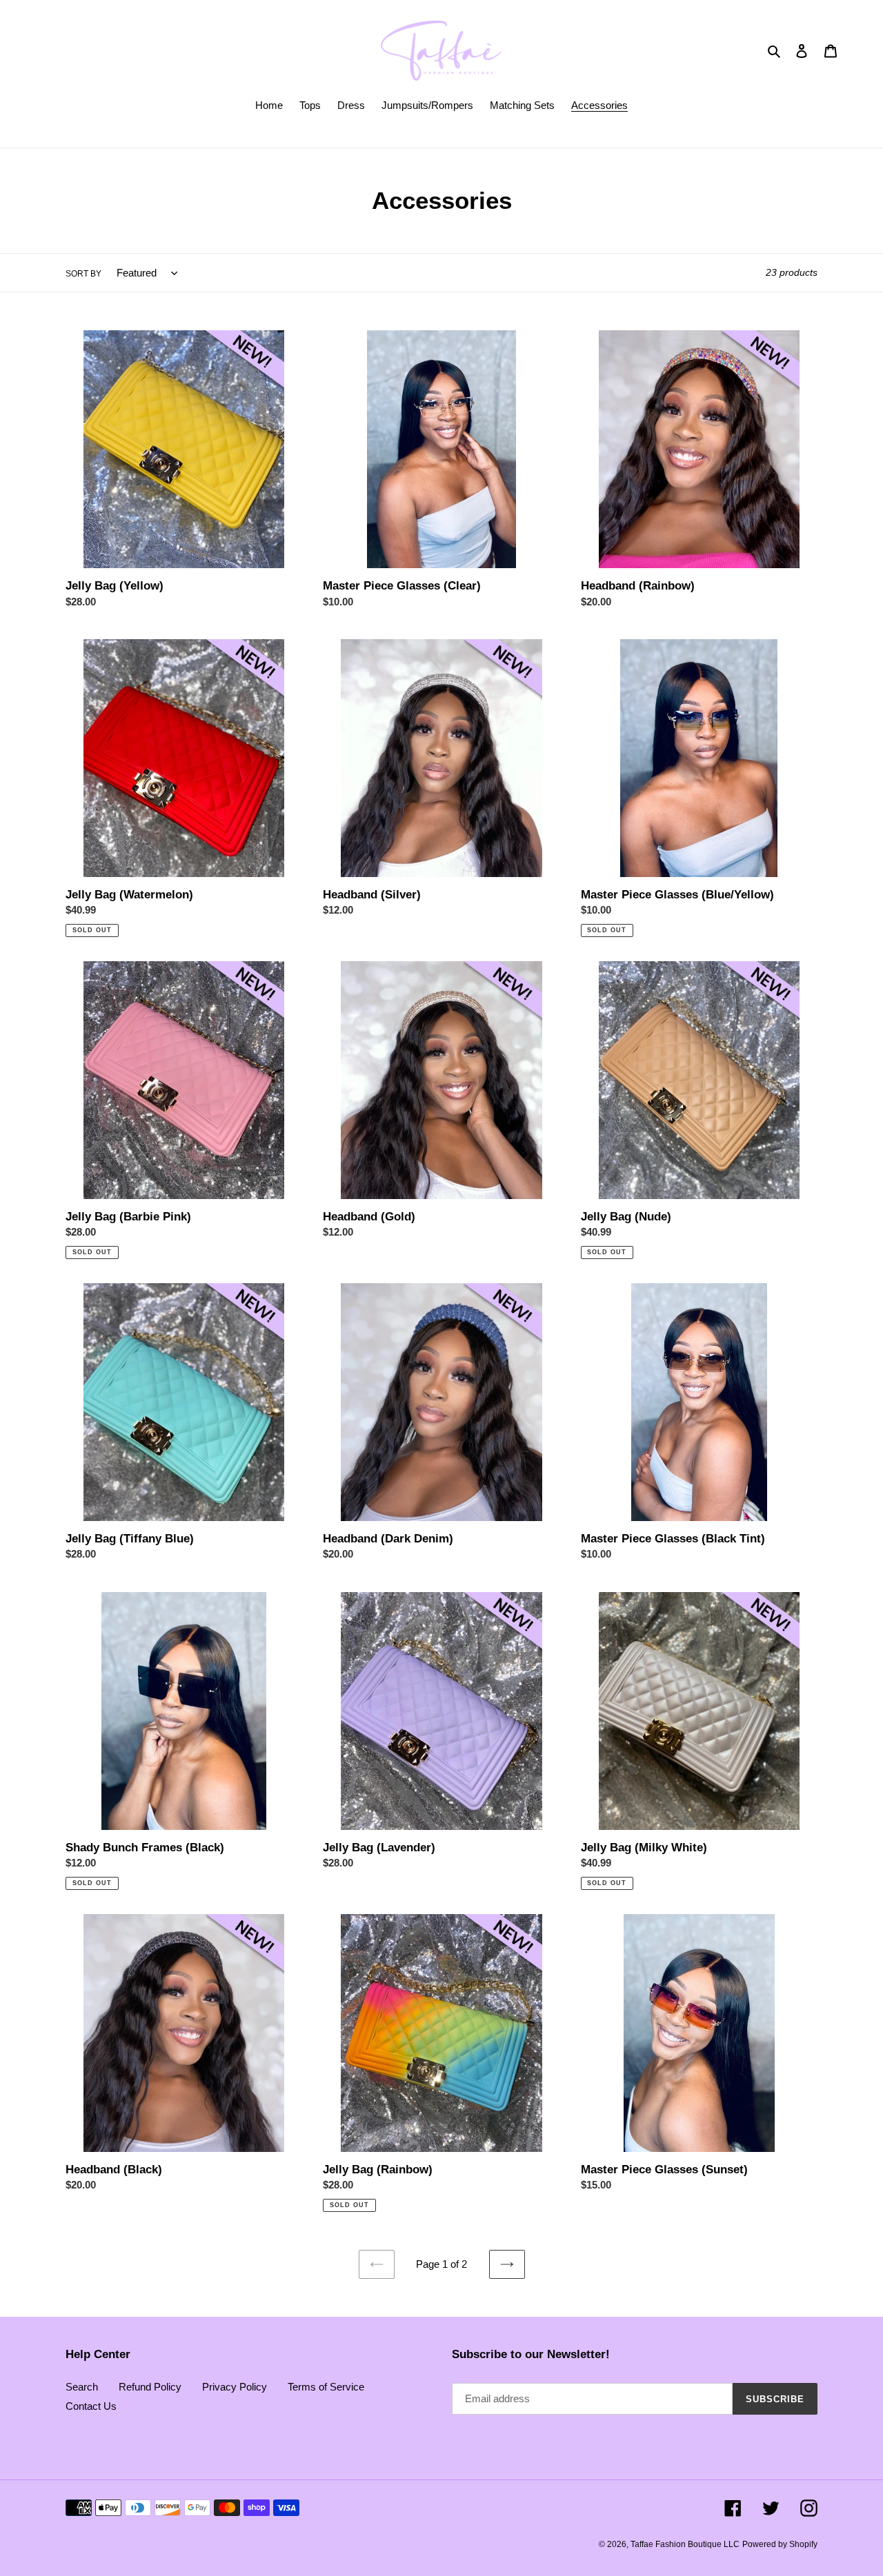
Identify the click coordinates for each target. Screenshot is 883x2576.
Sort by (83, 274)
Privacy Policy (235, 2387)
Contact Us (91, 2406)
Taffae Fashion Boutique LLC (685, 2544)
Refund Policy (150, 2387)
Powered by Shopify (780, 2544)
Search (82, 2387)
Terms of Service (326, 2387)
